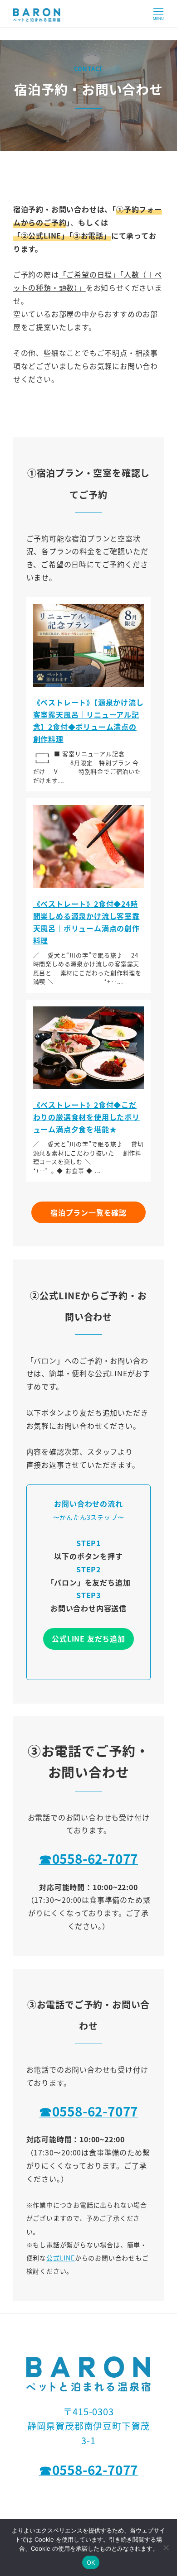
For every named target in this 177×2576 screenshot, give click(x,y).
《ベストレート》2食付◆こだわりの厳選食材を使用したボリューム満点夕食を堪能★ (86, 1117)
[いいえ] (166, 2547)
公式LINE (61, 2258)
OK (91, 2562)
